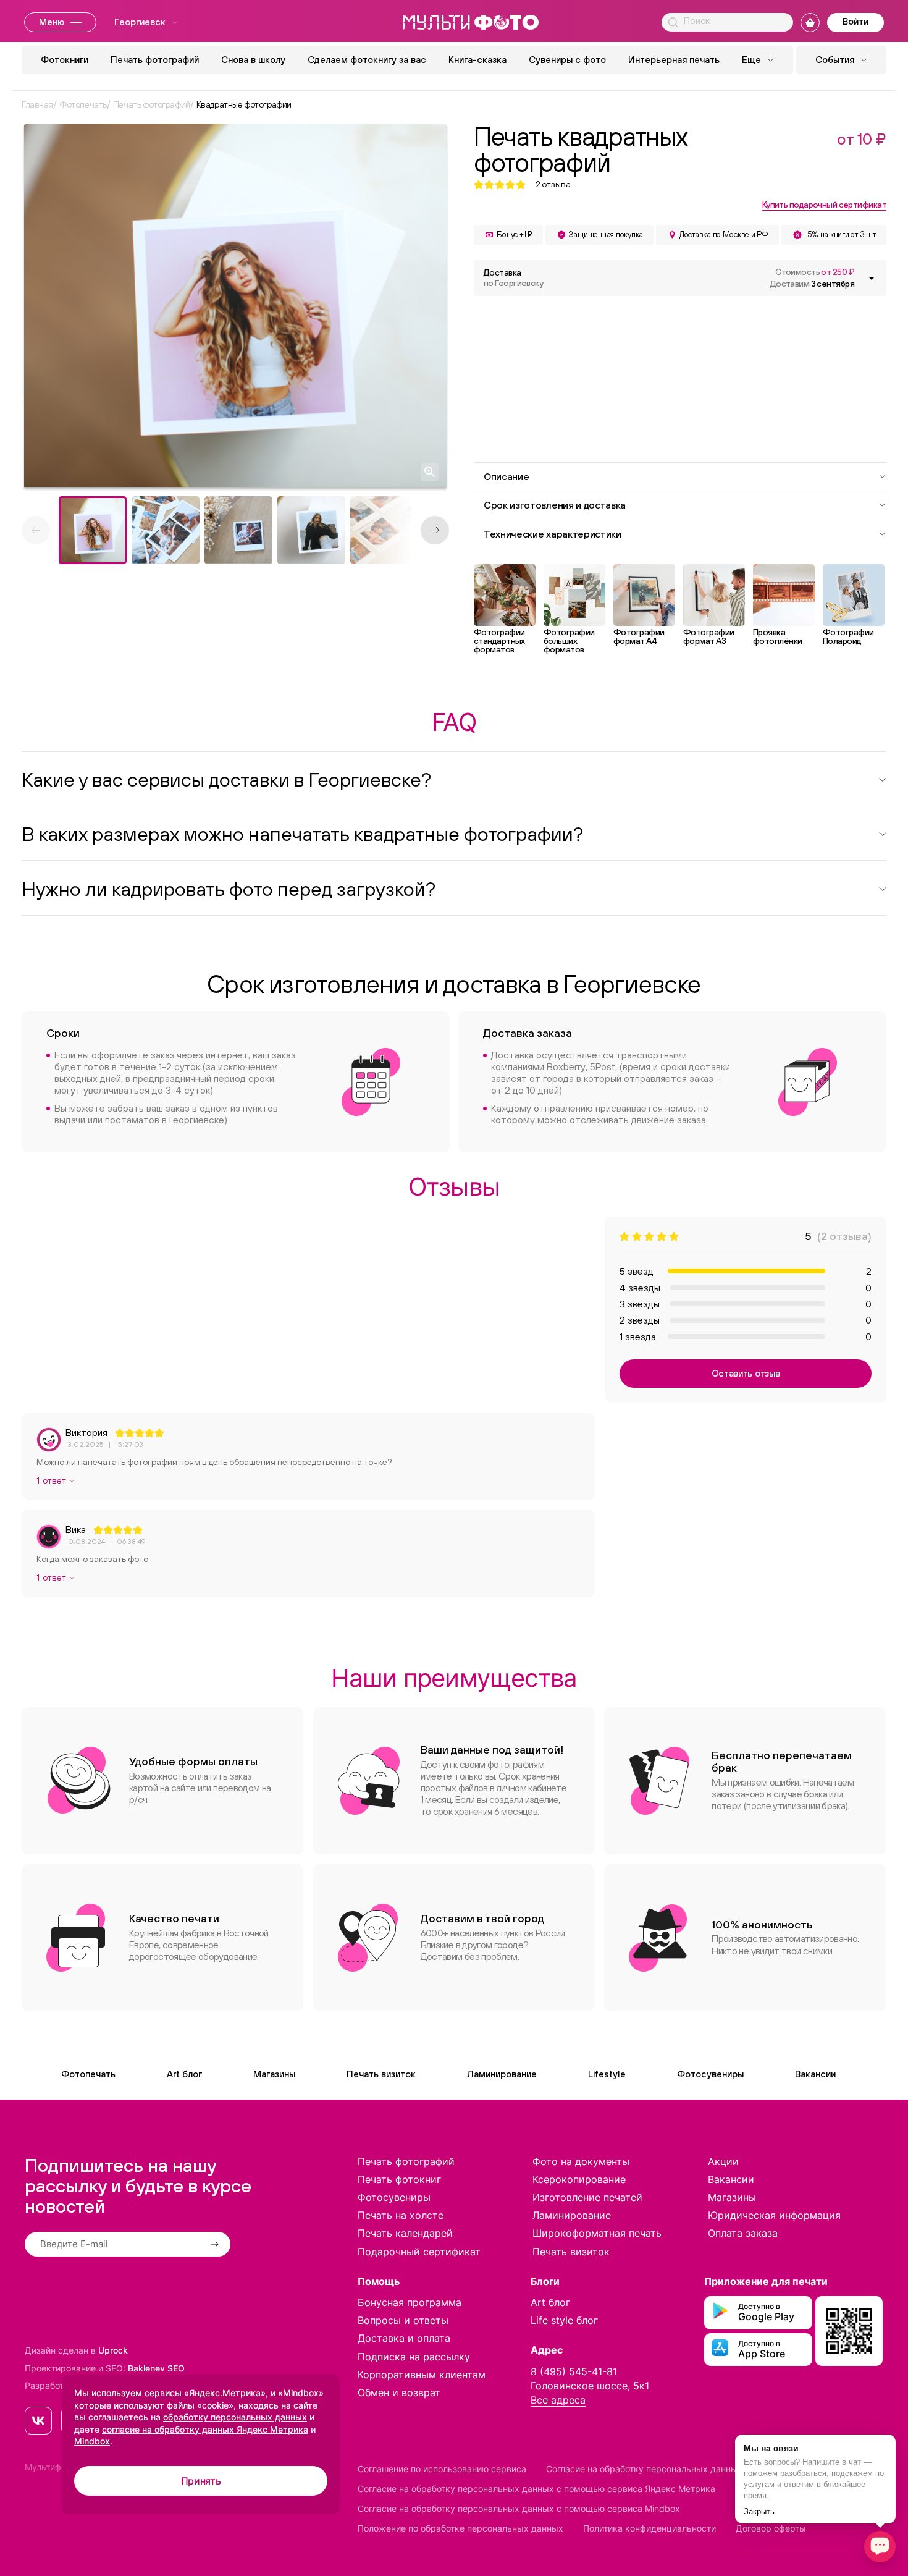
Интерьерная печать (674, 60)
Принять (201, 2481)
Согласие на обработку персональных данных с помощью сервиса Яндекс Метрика (536, 2489)
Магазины (274, 2074)
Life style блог (564, 2320)
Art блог (184, 2074)
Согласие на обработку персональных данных (644, 2469)
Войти (855, 21)
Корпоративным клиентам (422, 2375)
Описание (506, 476)
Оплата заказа (743, 2233)
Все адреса (558, 2400)
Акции (723, 2161)
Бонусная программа (410, 2302)
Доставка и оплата (404, 2338)
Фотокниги (65, 60)
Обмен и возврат (399, 2392)
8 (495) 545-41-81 (574, 2371)
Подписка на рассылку (414, 2357)
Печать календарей (405, 2233)
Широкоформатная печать (597, 2233)
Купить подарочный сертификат (824, 205)
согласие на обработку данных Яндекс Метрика (205, 2429)
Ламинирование (502, 2074)
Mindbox (92, 2441)
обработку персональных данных (235, 2417)
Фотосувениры (710, 2074)
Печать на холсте (401, 2215)
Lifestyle (607, 2074)
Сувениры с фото (567, 60)
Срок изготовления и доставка (555, 505)
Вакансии (815, 2074)
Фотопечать (88, 2074)
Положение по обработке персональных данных (460, 2528)
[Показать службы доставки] (872, 278)
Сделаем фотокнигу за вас (367, 60)
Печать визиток (381, 2074)
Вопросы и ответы (403, 2320)
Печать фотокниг (399, 2179)
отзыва (553, 184)
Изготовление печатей (587, 2197)
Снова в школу (253, 60)
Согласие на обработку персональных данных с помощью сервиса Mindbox (519, 2508)
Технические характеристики (553, 534)
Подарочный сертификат (419, 2252)
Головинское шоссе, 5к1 (590, 2386)
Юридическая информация (774, 2215)
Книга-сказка (477, 60)
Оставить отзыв (746, 1373)
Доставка (513, 278)
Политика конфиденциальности (649, 2528)
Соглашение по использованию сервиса (442, 2469)
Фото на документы (581, 2161)
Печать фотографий (155, 60)
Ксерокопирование (579, 2179)
